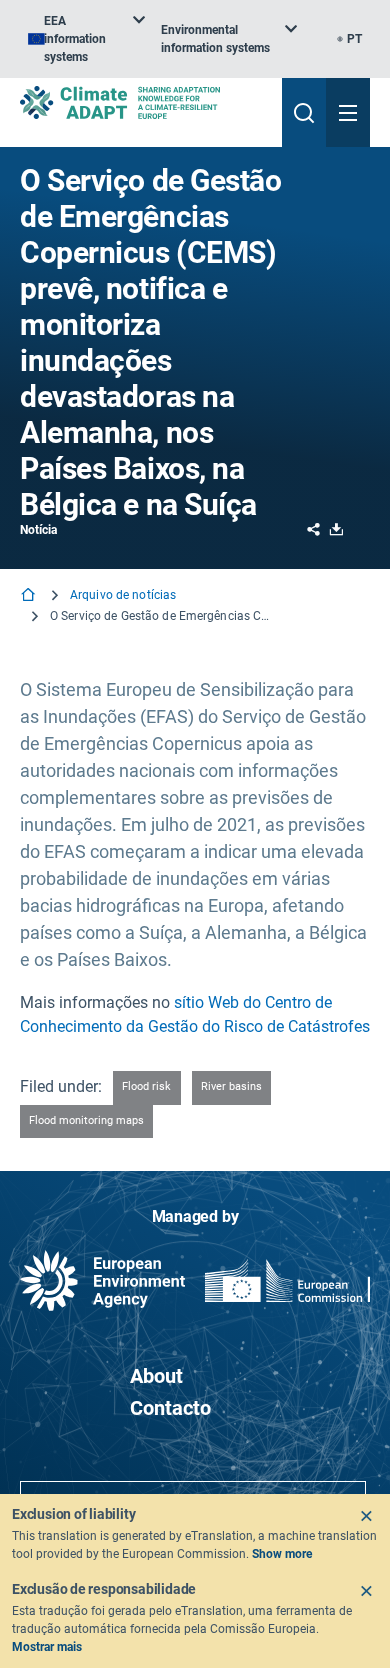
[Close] (366, 1516)
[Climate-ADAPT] (143, 102)
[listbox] (86, 39)
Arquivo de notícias (123, 595)
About (156, 1376)
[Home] (30, 596)
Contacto (170, 1408)
